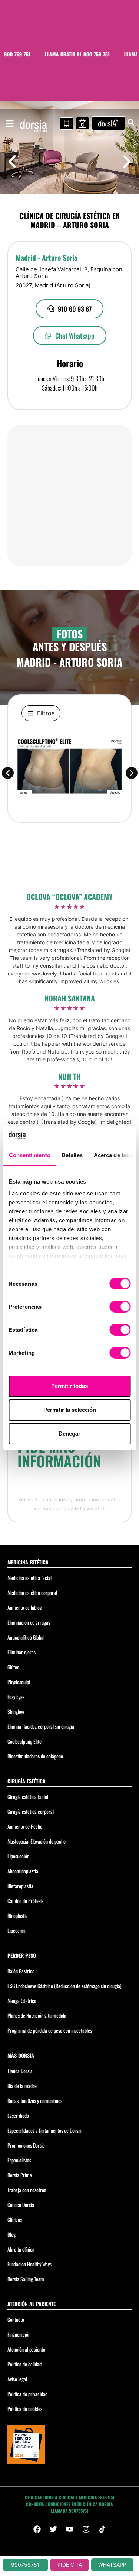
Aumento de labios (24, 1607)
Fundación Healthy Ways (29, 2264)
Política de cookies (25, 2409)
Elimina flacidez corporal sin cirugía (41, 1726)
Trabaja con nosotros (27, 2190)
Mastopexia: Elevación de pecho (37, 1841)
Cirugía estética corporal (31, 1811)
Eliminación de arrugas (29, 1622)
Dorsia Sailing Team (26, 2279)
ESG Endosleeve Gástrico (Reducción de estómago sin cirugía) (64, 1986)
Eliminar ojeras (21, 1652)
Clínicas (15, 2219)
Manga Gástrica (22, 2001)
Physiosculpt (19, 1682)
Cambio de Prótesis (25, 1901)
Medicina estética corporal (32, 1593)
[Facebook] (37, 2529)
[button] (12, 162)
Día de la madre (22, 2086)
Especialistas (19, 2160)
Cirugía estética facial (28, 1797)
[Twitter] (53, 2529)
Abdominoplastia (23, 1871)
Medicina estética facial (29, 1578)
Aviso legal (17, 2379)
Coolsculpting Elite (24, 1741)
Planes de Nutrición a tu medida (37, 2015)
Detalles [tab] (72, 1155)
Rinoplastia (18, 1915)
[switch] (120, 1307)
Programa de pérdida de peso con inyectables (50, 2030)
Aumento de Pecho (25, 1826)
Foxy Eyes (16, 1697)
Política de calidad (24, 2364)
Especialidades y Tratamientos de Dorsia (44, 2130)
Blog (11, 2234)
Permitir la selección (70, 1410)
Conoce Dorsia (21, 2205)
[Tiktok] (102, 2529)
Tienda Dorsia (20, 2071)
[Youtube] (70, 2529)
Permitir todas (69, 1386)
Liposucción (18, 1856)
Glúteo (13, 1667)
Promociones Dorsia (26, 2145)
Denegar (69, 1433)
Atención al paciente (26, 2349)
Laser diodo (18, 2115)
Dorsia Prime (20, 2175)
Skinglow (16, 1711)
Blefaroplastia (20, 1886)
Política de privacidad (27, 2394)
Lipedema (16, 1930)
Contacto (16, 2319)
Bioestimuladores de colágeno (35, 1756)
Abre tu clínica (21, 2249)
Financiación (19, 2334)
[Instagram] (86, 2529)
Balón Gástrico (21, 1971)
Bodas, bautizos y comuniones (35, 2101)
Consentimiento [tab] (29, 1155)
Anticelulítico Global (26, 1637)
